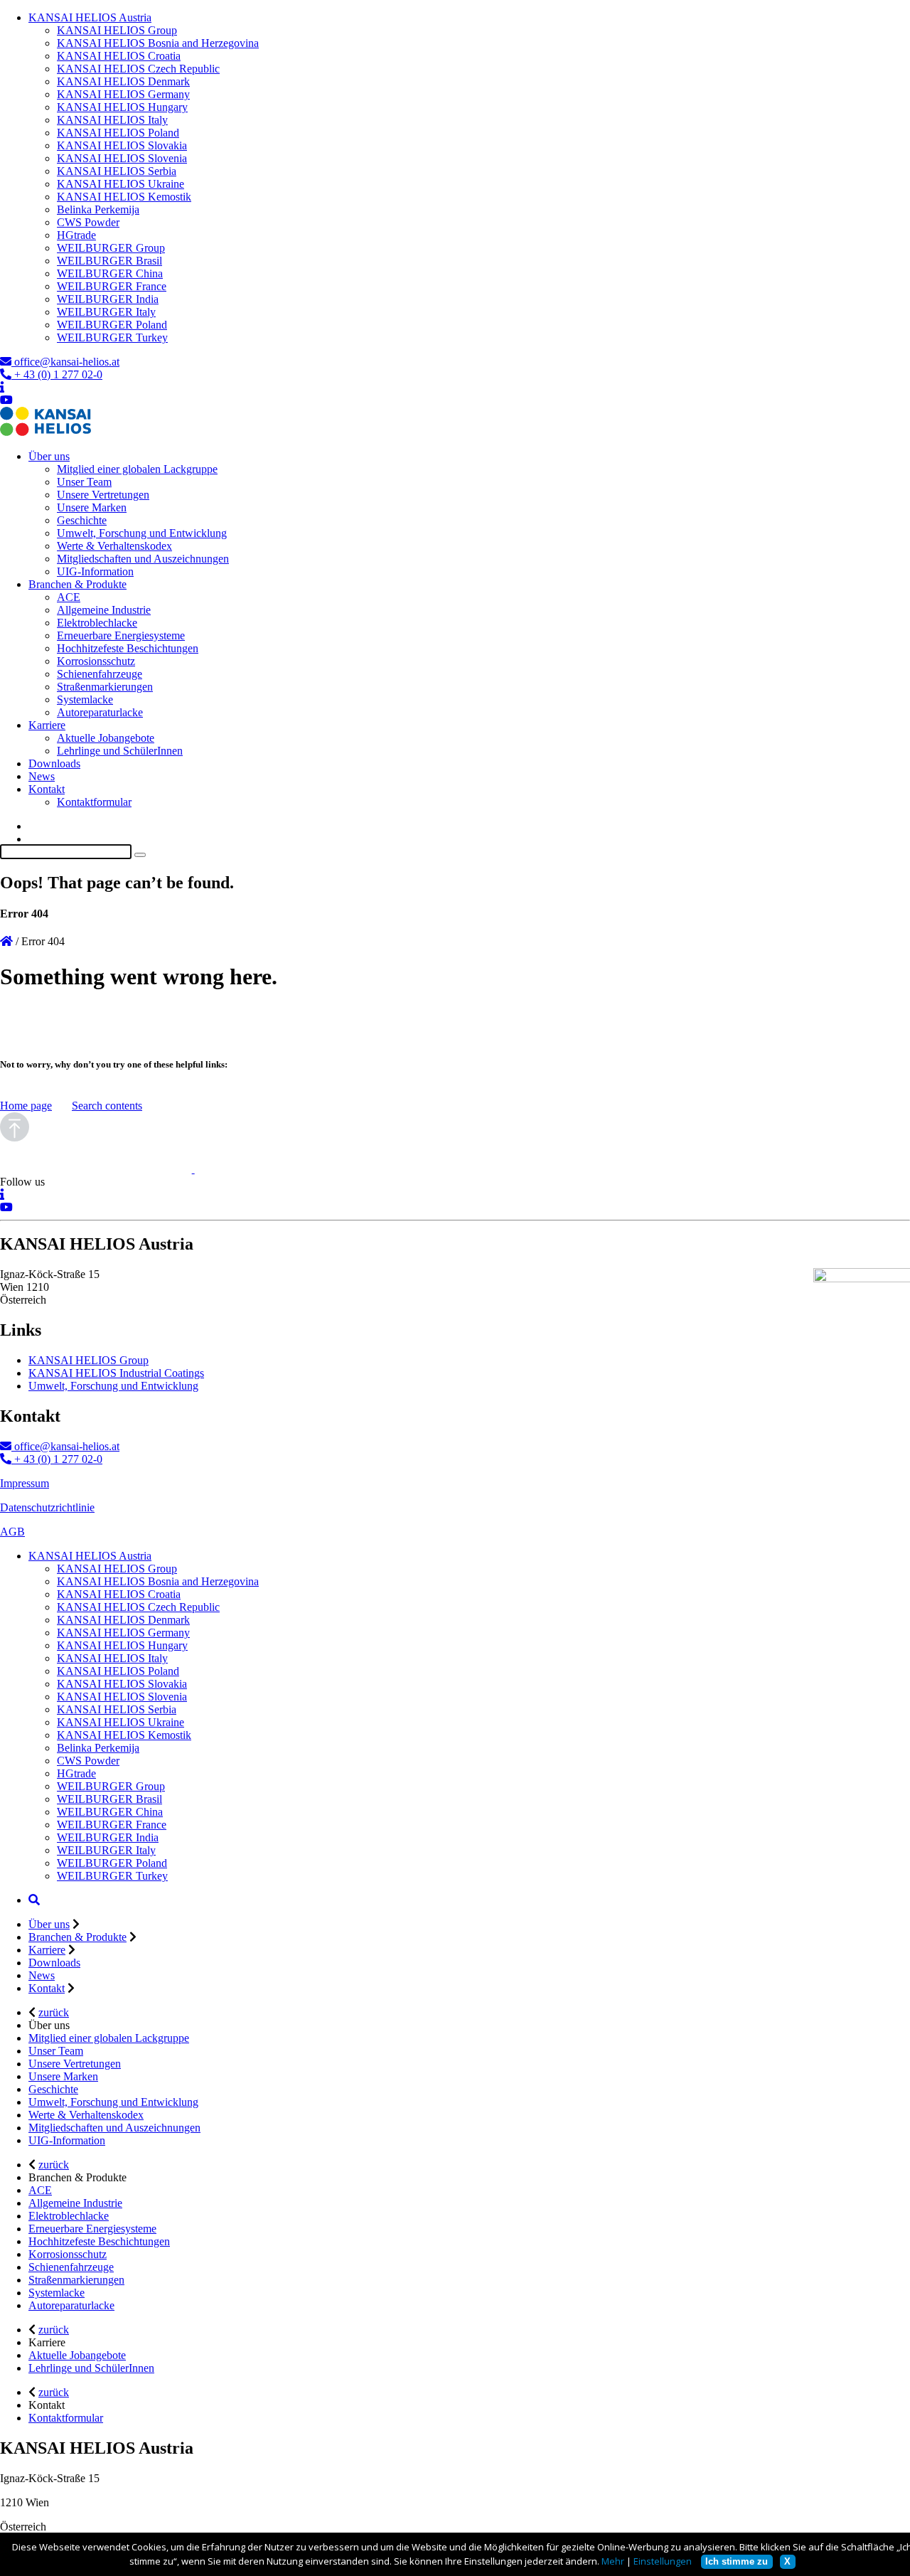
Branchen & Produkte (77, 584)
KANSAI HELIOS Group (117, 30)
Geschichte (82, 520)
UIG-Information (95, 571)
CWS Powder (88, 222)
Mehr (613, 2561)
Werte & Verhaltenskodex (114, 546)
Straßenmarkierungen (105, 687)
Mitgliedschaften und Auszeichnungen (143, 559)
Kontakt (47, 789)
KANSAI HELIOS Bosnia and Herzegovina (158, 43)
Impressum (25, 1483)
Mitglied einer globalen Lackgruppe (137, 469)
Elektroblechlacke (97, 623)
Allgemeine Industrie (104, 610)
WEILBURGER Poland (112, 325)
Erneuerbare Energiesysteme (121, 635)
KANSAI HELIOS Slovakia (122, 145)
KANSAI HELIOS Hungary (122, 107)
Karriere (47, 725)
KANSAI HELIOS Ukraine (121, 184)
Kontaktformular (94, 802)
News (42, 776)
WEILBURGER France (112, 286)
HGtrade (76, 235)
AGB (12, 1532)
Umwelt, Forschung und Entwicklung (142, 533)
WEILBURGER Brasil (109, 261)
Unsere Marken (92, 507)
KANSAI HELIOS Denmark (123, 81)
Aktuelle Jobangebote (106, 738)
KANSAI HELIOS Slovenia (122, 158)
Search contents (107, 1106)
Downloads (54, 763)
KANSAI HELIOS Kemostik (124, 197)
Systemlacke (85, 699)
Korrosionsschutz (96, 661)
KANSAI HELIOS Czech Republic (138, 69)
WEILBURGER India (108, 299)
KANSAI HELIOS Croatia (119, 56)
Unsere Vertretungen (103, 495)
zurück (54, 2012)
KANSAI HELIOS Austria (90, 17)
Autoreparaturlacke (100, 712)
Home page (26, 1106)
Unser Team (84, 482)
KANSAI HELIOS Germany (123, 94)
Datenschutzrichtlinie (47, 1507)
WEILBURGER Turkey (112, 337)
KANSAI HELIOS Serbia (117, 171)
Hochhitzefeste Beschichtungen (128, 648)
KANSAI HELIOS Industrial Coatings (116, 1373)
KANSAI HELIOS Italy (112, 120)
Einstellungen (663, 2561)
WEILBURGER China (110, 273)
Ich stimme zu (737, 2561)
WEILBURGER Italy (106, 312)
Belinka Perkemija (98, 209)
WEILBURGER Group (111, 248)
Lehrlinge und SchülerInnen (120, 751)
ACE (69, 597)
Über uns (49, 456)
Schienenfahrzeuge (100, 674)
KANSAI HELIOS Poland (118, 133)
